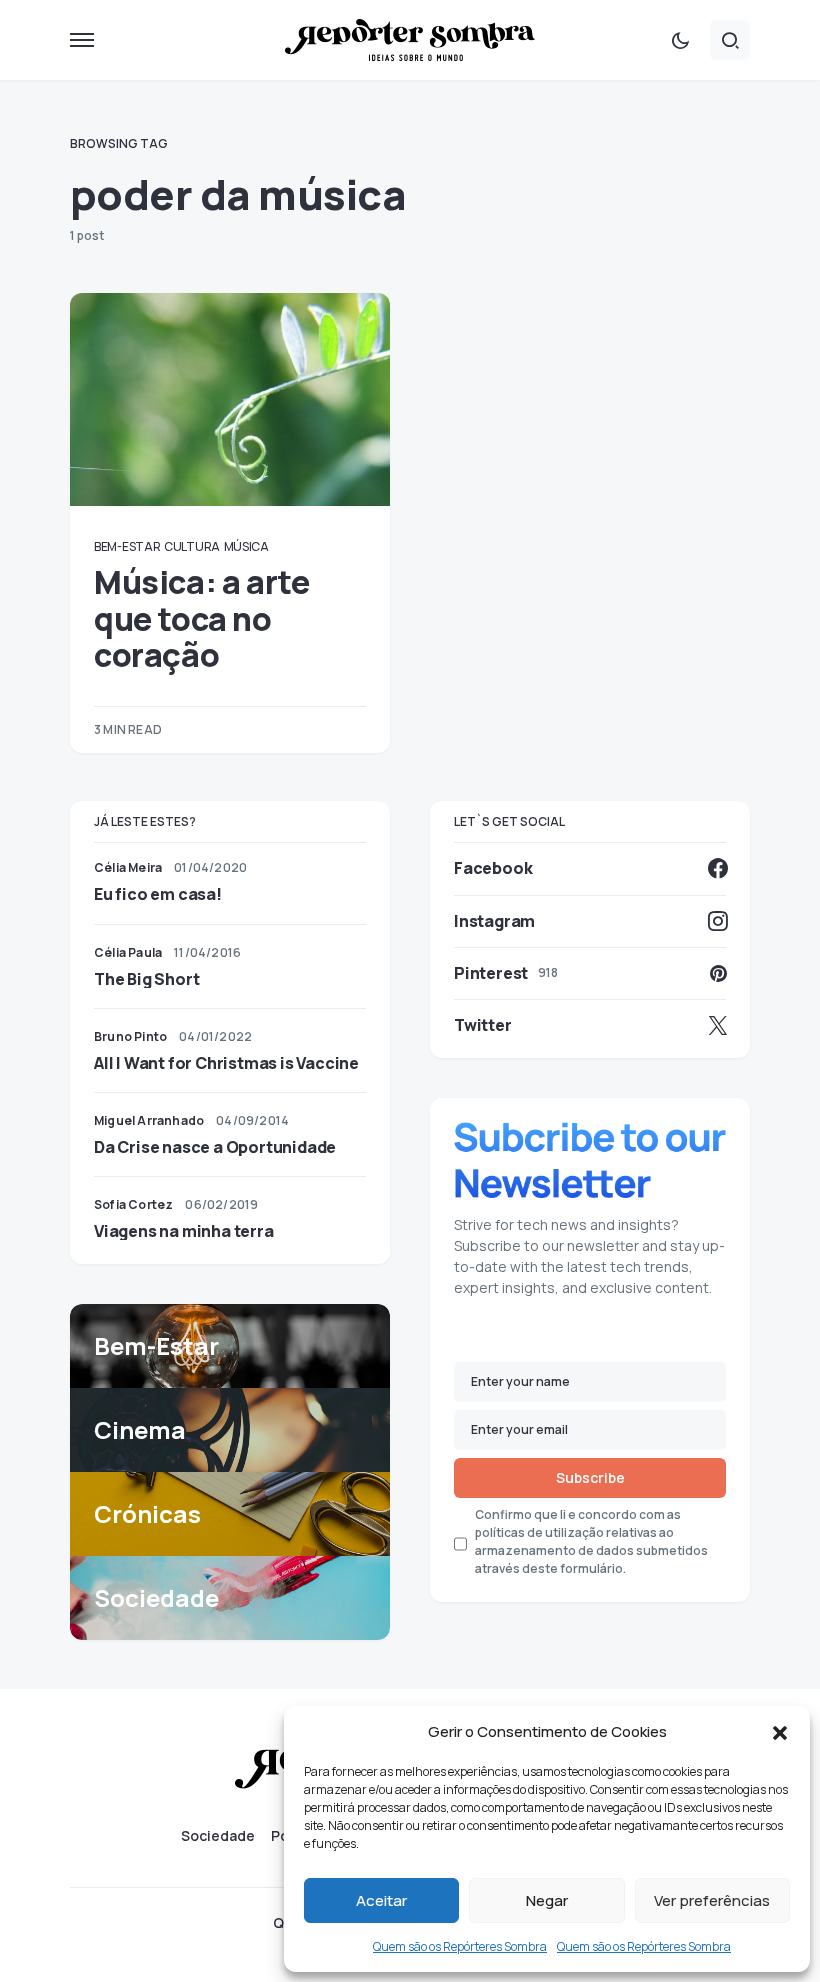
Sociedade (218, 1836)
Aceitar (381, 1900)
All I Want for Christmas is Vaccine (226, 1063)
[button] (780, 1732)
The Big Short (146, 979)
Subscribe (590, 1477)
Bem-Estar (127, 546)
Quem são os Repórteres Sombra (460, 1946)
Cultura (192, 546)
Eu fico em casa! (158, 894)
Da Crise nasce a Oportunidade (215, 1147)
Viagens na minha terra (184, 1231)
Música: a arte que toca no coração (201, 618)
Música (246, 546)
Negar (547, 1900)
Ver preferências (712, 1900)
